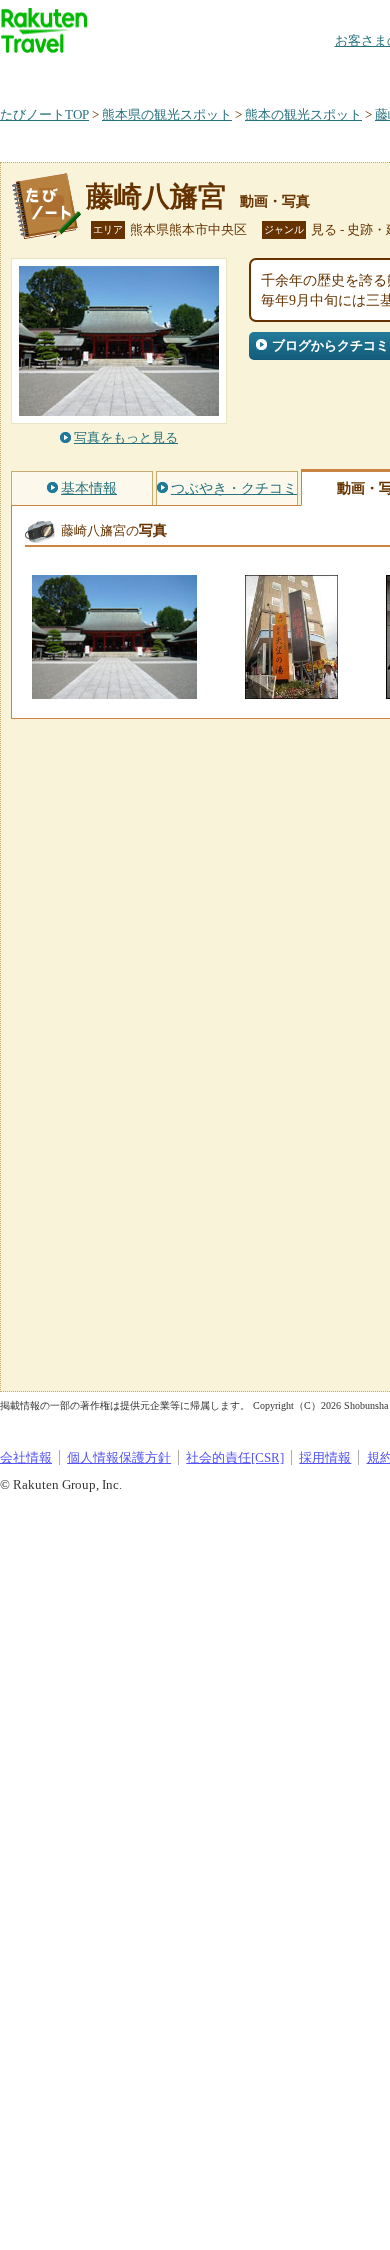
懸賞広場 (234, 74)
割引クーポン (316, 74)
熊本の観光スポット (303, 114)
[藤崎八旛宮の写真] (114, 689)
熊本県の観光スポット (167, 114)
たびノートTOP (44, 114)
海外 (152, 74)
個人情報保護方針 (119, 1457)
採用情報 (325, 1457)
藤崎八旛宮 (156, 196)
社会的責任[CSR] (235, 1457)
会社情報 (26, 1457)
